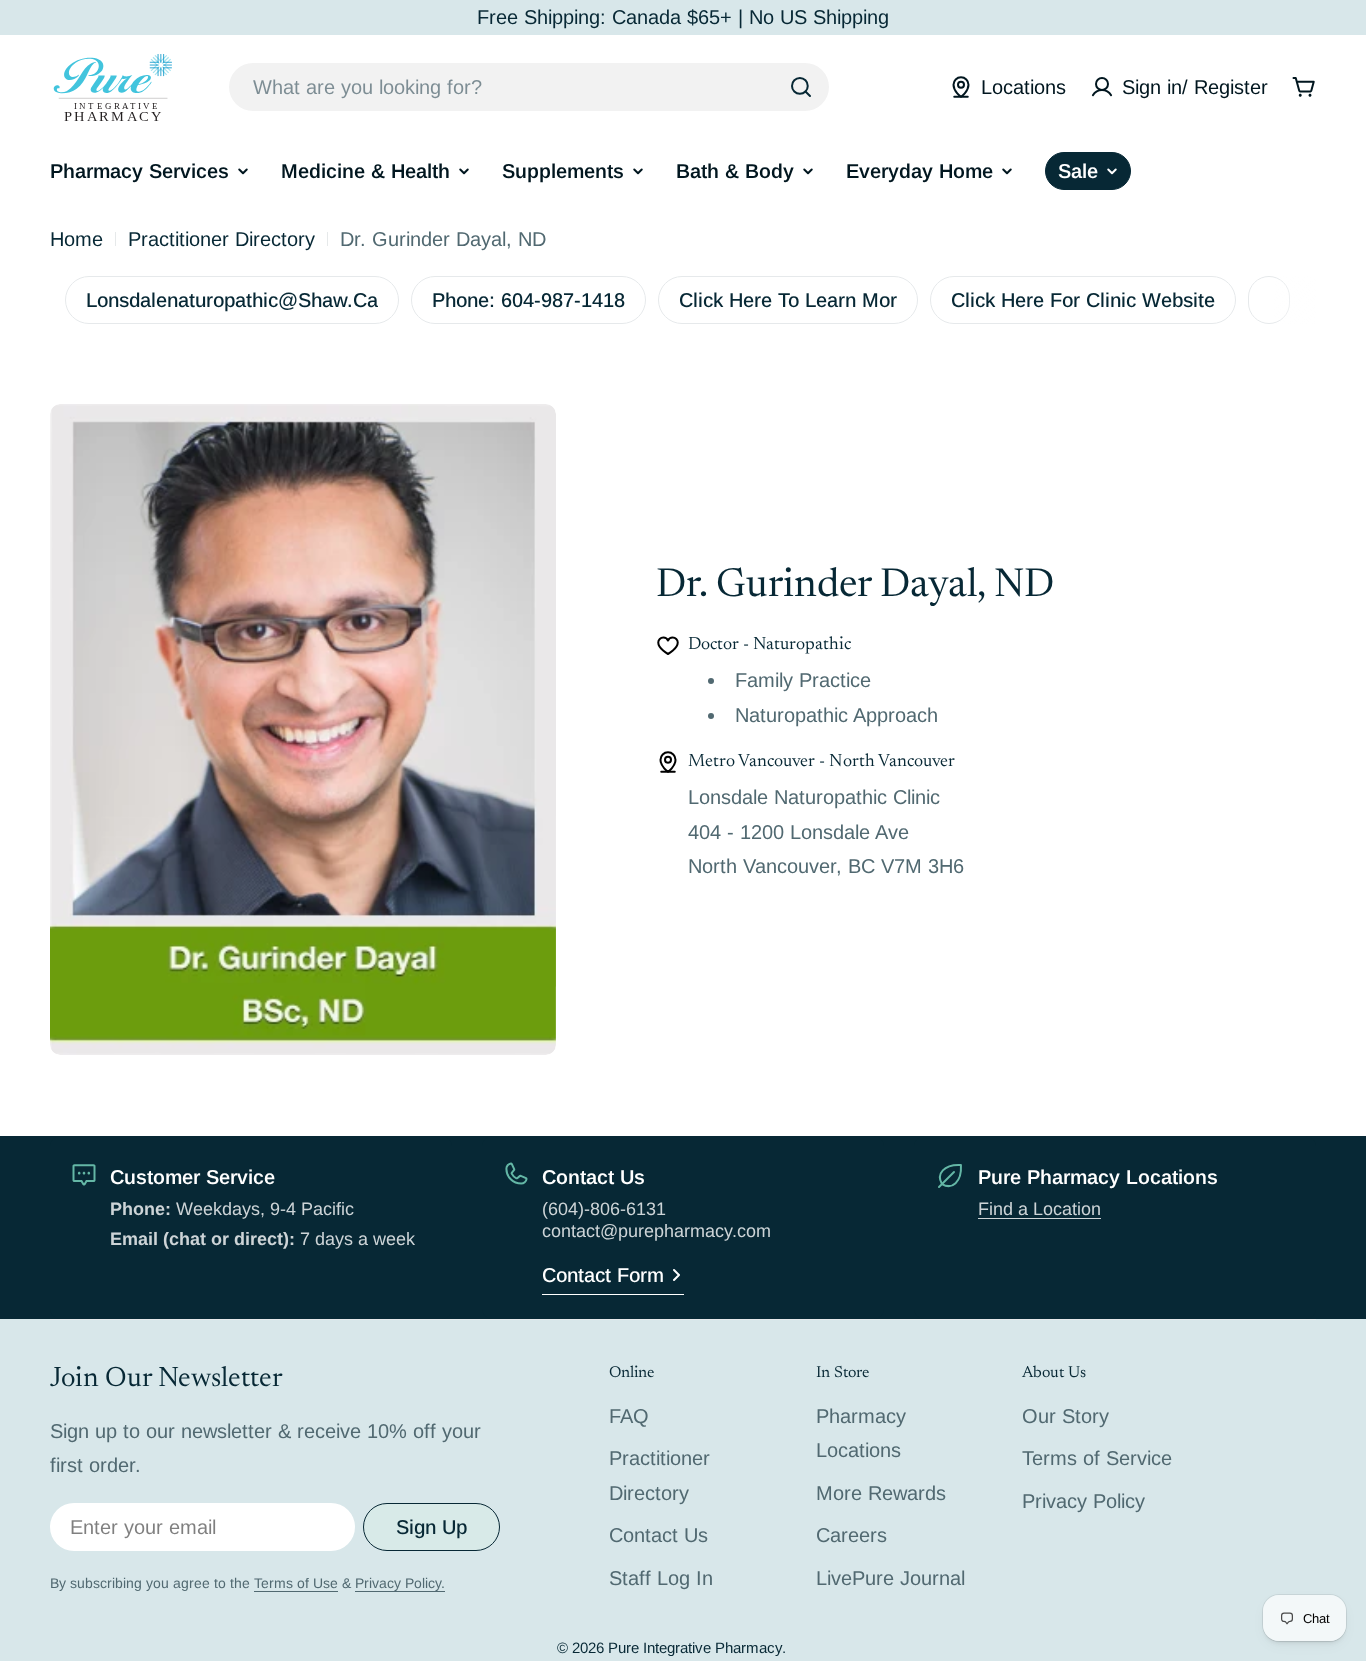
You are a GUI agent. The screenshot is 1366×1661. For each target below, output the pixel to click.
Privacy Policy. (400, 1583)
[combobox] (529, 87)
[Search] (801, 87)
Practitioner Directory (221, 239)
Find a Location (1039, 1209)
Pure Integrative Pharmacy (695, 1647)
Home (76, 239)
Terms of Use (296, 1583)
